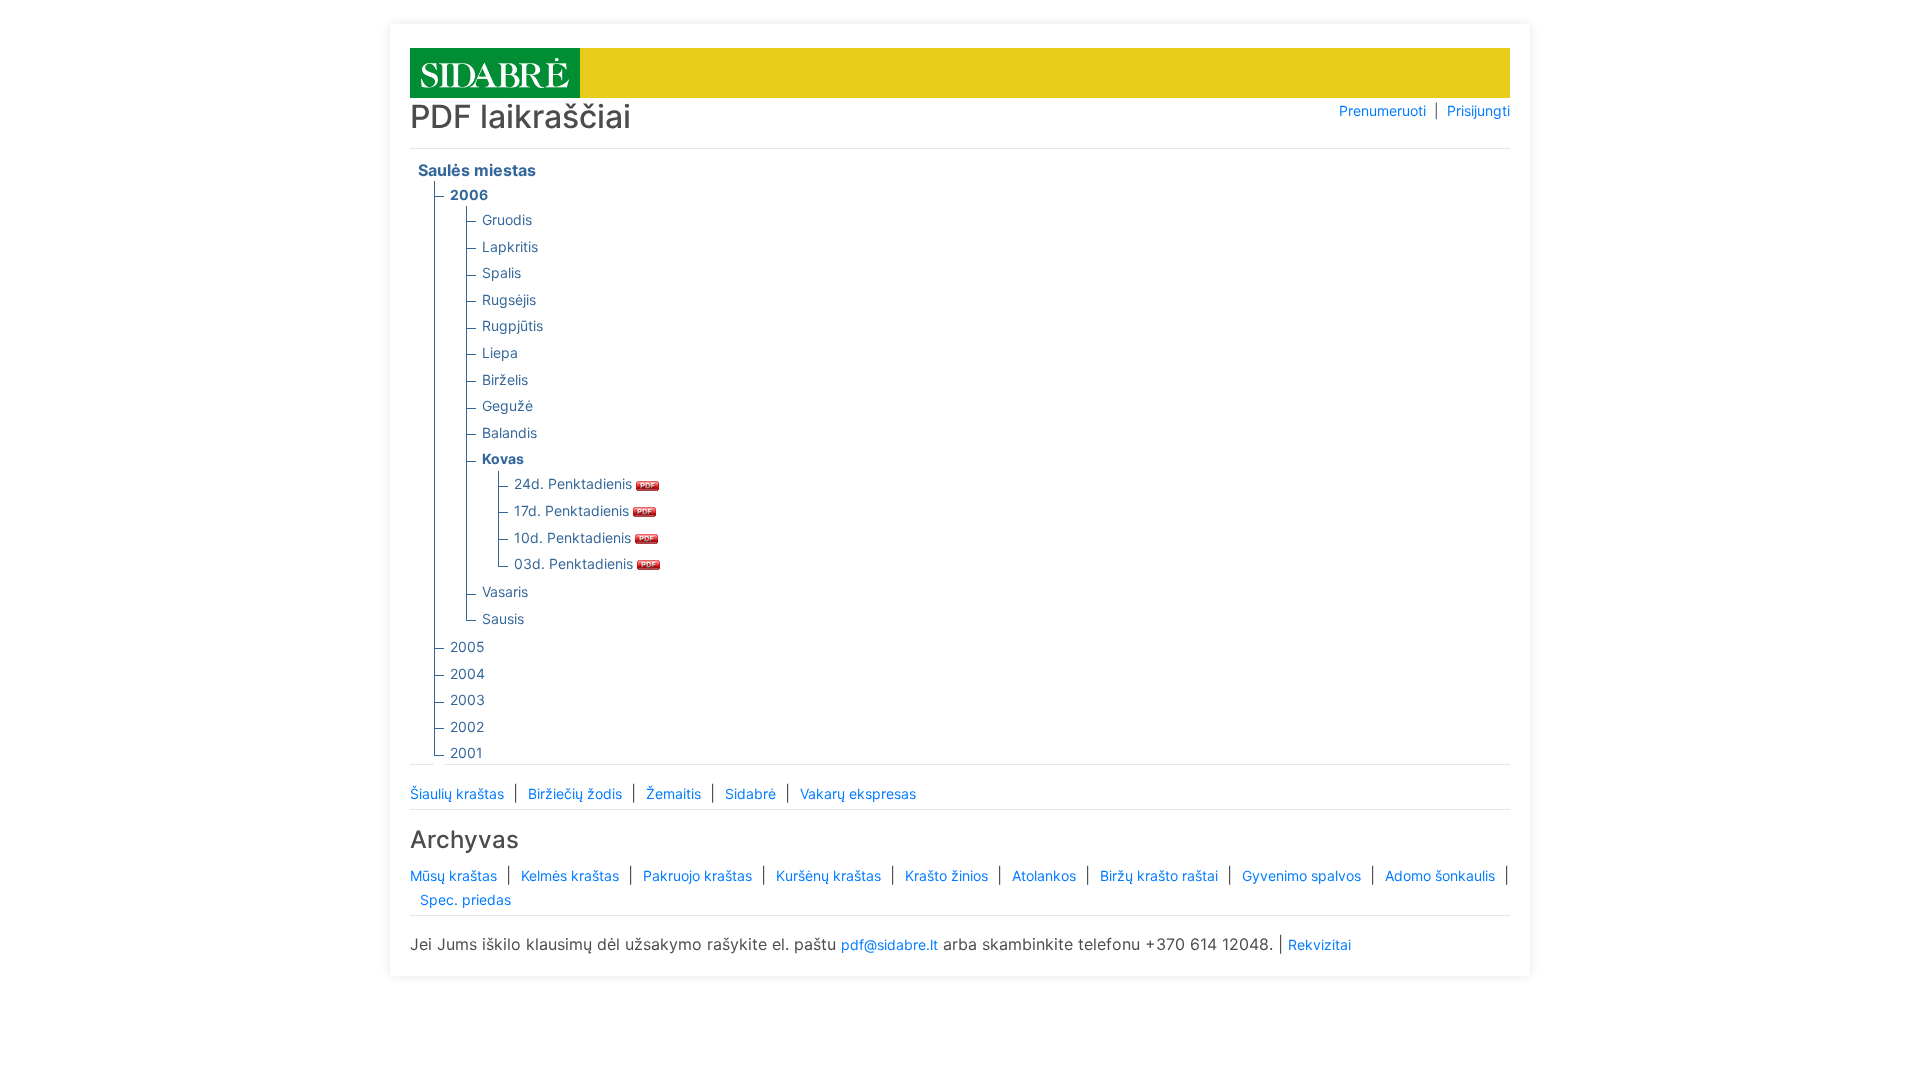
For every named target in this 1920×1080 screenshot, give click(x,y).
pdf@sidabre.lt (889, 944)
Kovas (503, 458)
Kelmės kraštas (572, 875)
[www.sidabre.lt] (495, 71)
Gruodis (507, 219)
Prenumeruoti (1382, 110)
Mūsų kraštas (455, 875)
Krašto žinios (948, 875)
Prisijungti (1478, 110)
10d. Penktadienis (574, 537)
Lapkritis (510, 246)
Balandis (509, 432)
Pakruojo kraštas (699, 875)
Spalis (501, 272)
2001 (466, 752)
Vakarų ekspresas (858, 793)
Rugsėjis (509, 299)
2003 (467, 699)
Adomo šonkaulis (1442, 875)
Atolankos (1046, 875)
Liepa (500, 352)
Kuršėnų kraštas (830, 875)
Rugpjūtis (512, 325)
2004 (467, 673)
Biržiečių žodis (577, 793)
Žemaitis (675, 793)
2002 (467, 726)
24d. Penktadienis (575, 483)
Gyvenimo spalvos (1303, 875)
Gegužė (507, 405)
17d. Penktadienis (573, 510)
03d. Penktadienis (575, 563)
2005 (467, 646)
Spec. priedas (465, 899)
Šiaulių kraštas (459, 793)
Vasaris (505, 591)
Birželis (505, 379)
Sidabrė (752, 793)
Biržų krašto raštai (1161, 875)
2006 (469, 194)
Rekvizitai (1319, 944)
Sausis (503, 618)
